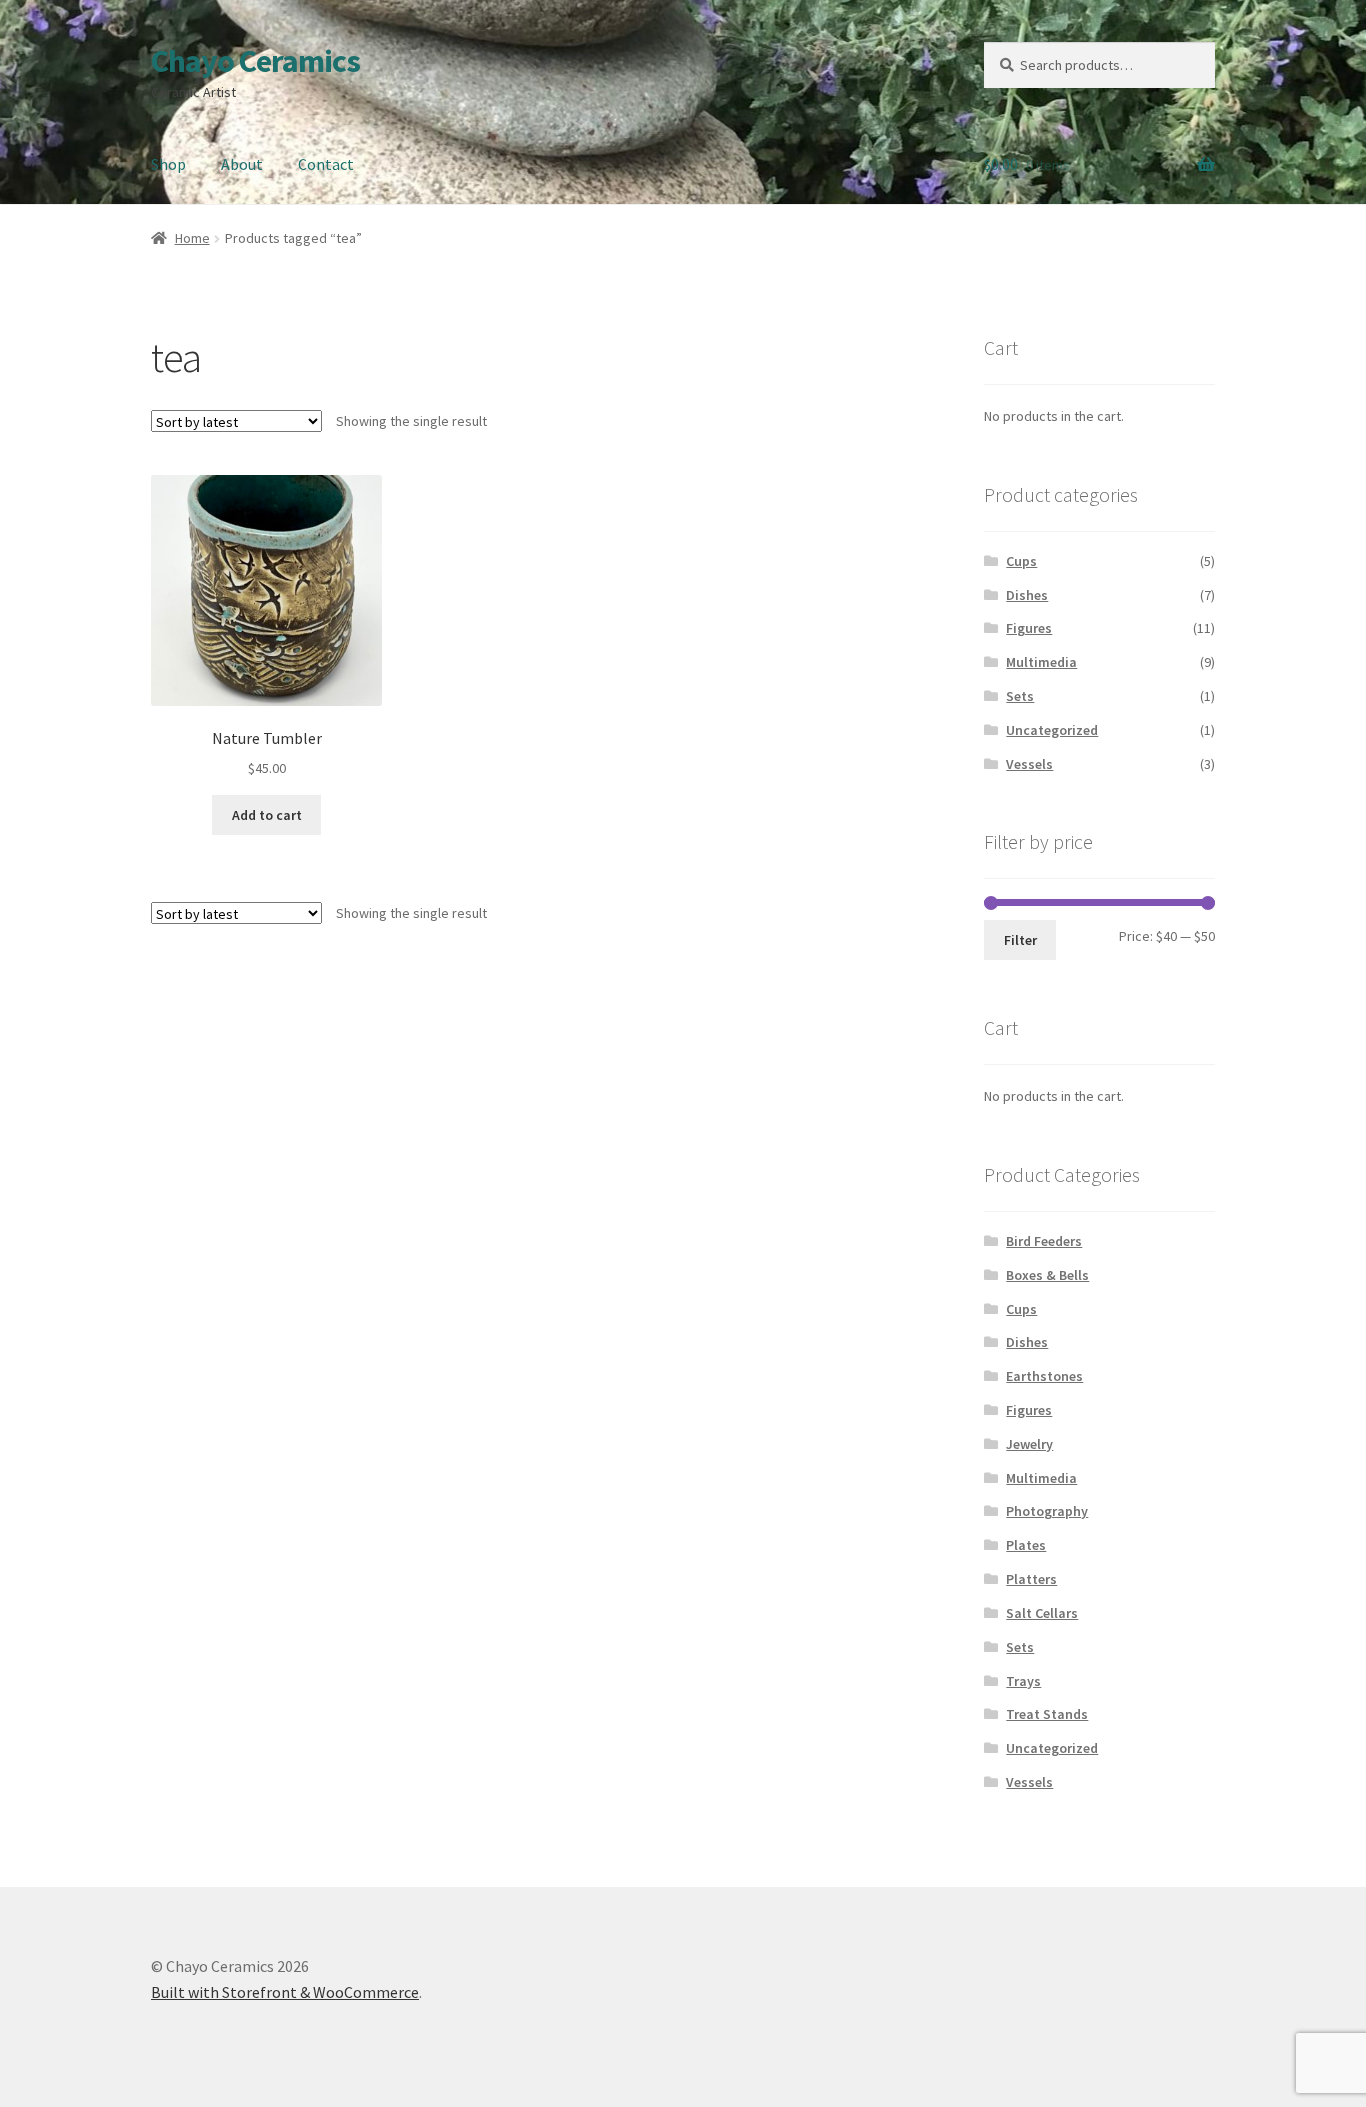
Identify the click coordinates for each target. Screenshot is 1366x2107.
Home (192, 238)
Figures (1029, 628)
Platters (1031, 1579)
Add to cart (267, 815)
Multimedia (1041, 662)
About (242, 164)
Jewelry (1029, 1444)
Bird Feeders (1044, 1241)
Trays (1023, 1681)
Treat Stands (1047, 1714)
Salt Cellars (1042, 1613)
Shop (168, 164)
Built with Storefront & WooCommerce (285, 1992)
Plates (1026, 1545)
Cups (1021, 561)
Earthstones (1044, 1376)
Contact (326, 164)
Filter (1020, 940)
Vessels (1029, 764)
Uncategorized (1052, 730)
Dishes (1027, 595)
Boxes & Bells (1047, 1275)
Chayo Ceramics (255, 61)
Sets (1020, 696)
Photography (1047, 1511)
